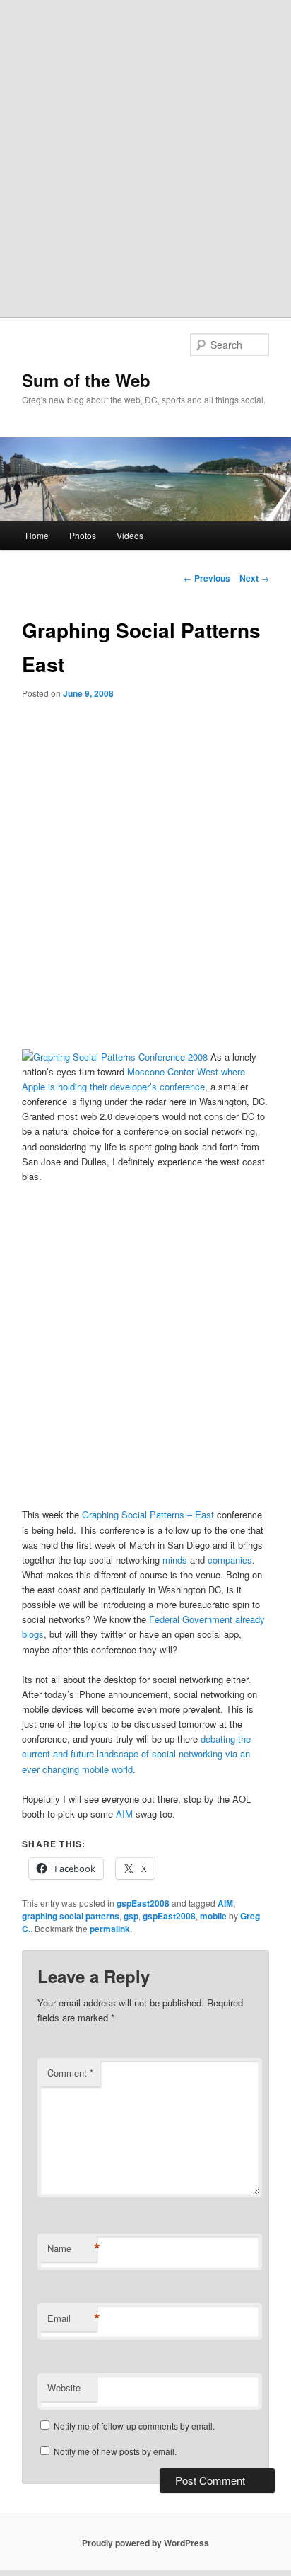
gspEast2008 (143, 1903)
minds (175, 1560)
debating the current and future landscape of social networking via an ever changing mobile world (136, 1754)
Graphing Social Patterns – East (148, 1514)
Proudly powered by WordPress (145, 2543)
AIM (124, 1814)
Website (64, 2387)
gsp (131, 1916)
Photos (83, 535)
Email (72, 2318)
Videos (130, 535)
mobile (213, 1916)
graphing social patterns (71, 1916)
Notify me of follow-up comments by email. (134, 2426)
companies (230, 1560)
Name (72, 2248)
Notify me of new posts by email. (115, 2451)
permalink (110, 1929)
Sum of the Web (86, 380)
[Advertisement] (145, 153)
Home (37, 535)
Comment (70, 2073)
